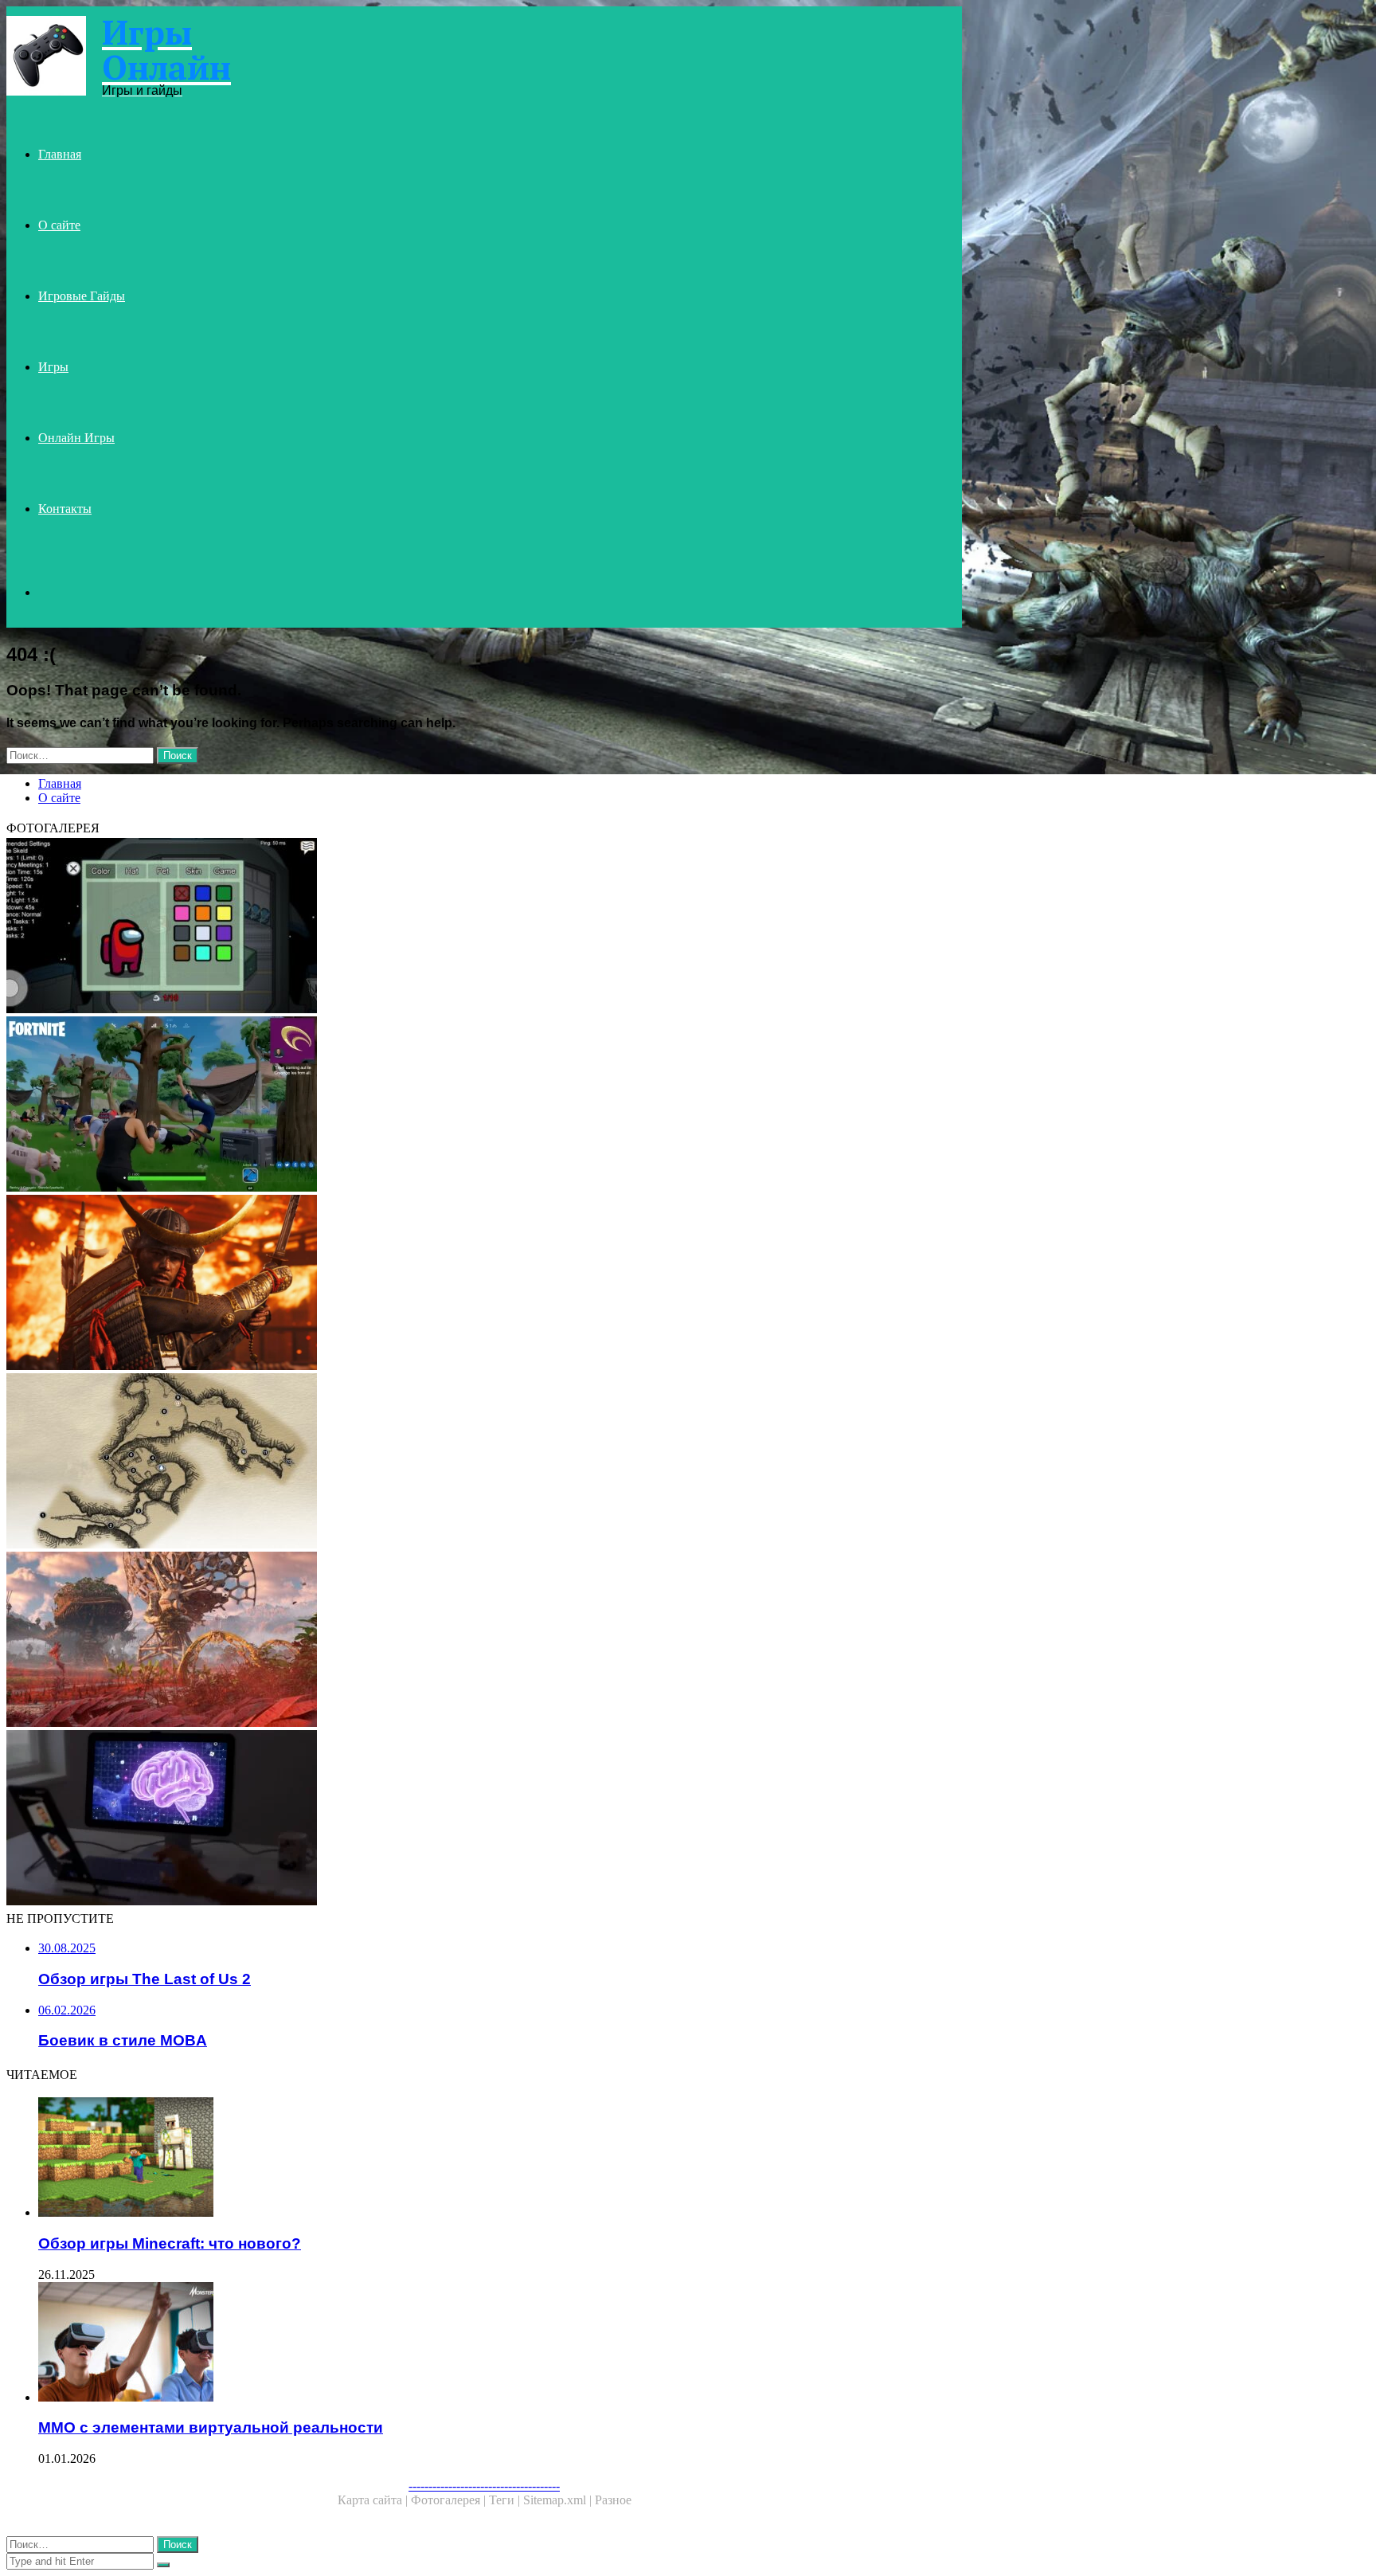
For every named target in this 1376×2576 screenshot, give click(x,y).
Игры (53, 367)
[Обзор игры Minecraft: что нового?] (500, 2159)
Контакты (65, 509)
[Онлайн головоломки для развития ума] (484, 1819)
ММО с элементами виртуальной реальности (211, 2427)
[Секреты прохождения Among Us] (484, 927)
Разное (613, 2500)
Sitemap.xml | (559, 2500)
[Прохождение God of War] (484, 1462)
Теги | (506, 2500)
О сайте (59, 225)
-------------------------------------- (484, 2486)
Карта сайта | (374, 2500)
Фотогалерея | (450, 2500)
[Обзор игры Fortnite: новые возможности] (484, 1106)
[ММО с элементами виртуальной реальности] (500, 2343)
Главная (60, 154)
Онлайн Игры (76, 438)
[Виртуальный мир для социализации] (484, 1641)
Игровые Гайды (82, 296)
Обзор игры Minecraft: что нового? (170, 2243)
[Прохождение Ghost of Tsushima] (484, 1284)
